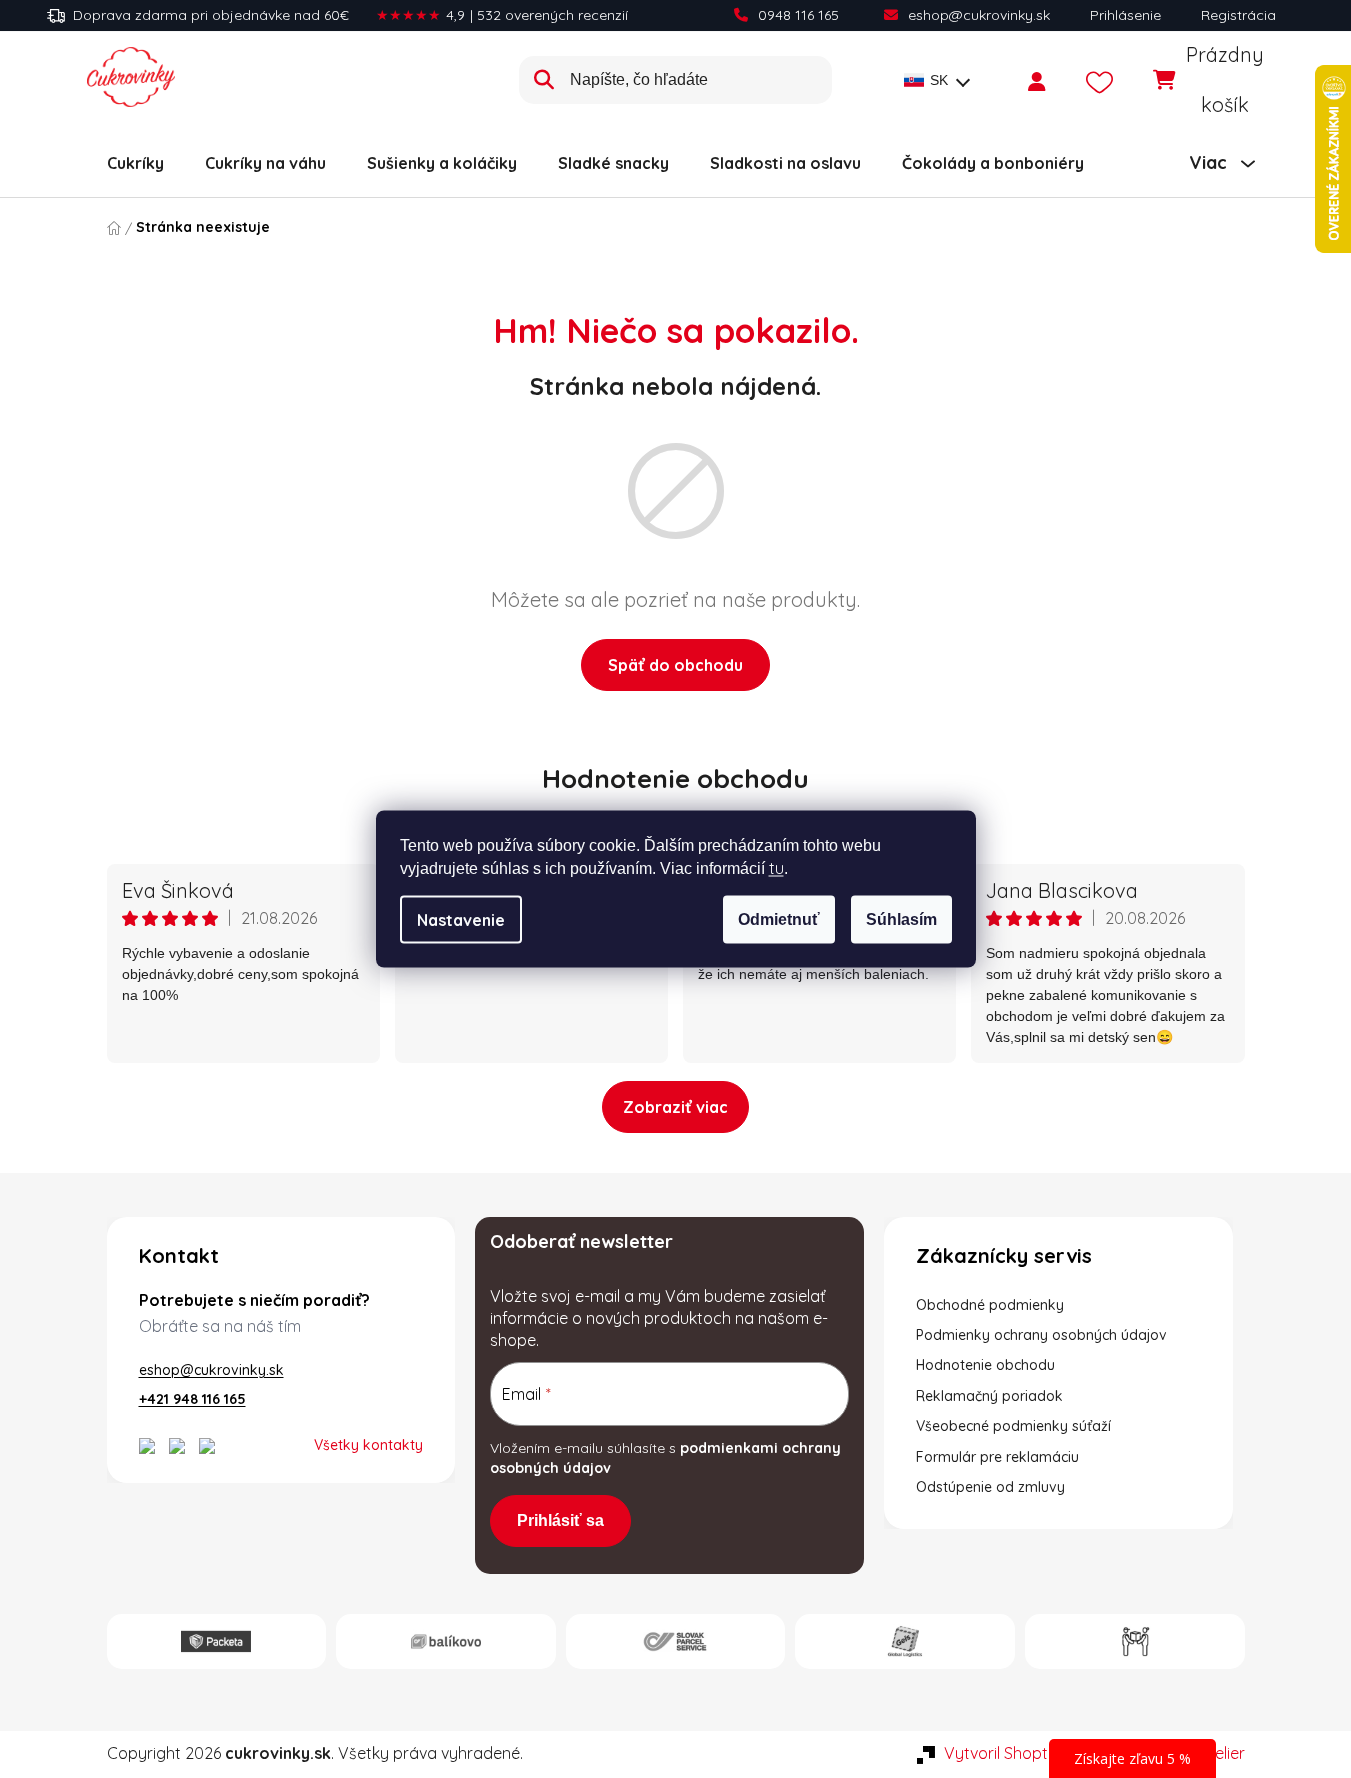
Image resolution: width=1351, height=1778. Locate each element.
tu (776, 868)
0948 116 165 (798, 15)
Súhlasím (901, 919)
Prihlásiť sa (560, 1520)
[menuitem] (135, 163)
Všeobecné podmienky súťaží (1013, 1426)
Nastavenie (461, 920)
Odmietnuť (779, 919)
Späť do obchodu (675, 665)
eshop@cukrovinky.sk (979, 15)
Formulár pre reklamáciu (997, 1457)
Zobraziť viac (675, 1107)
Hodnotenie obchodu (675, 778)
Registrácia (1238, 15)
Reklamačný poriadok (989, 1396)
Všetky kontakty (368, 1445)
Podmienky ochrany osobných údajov (1041, 1335)
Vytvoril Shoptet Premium (1037, 1753)
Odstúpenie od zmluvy (990, 1487)
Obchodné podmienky (990, 1305)
